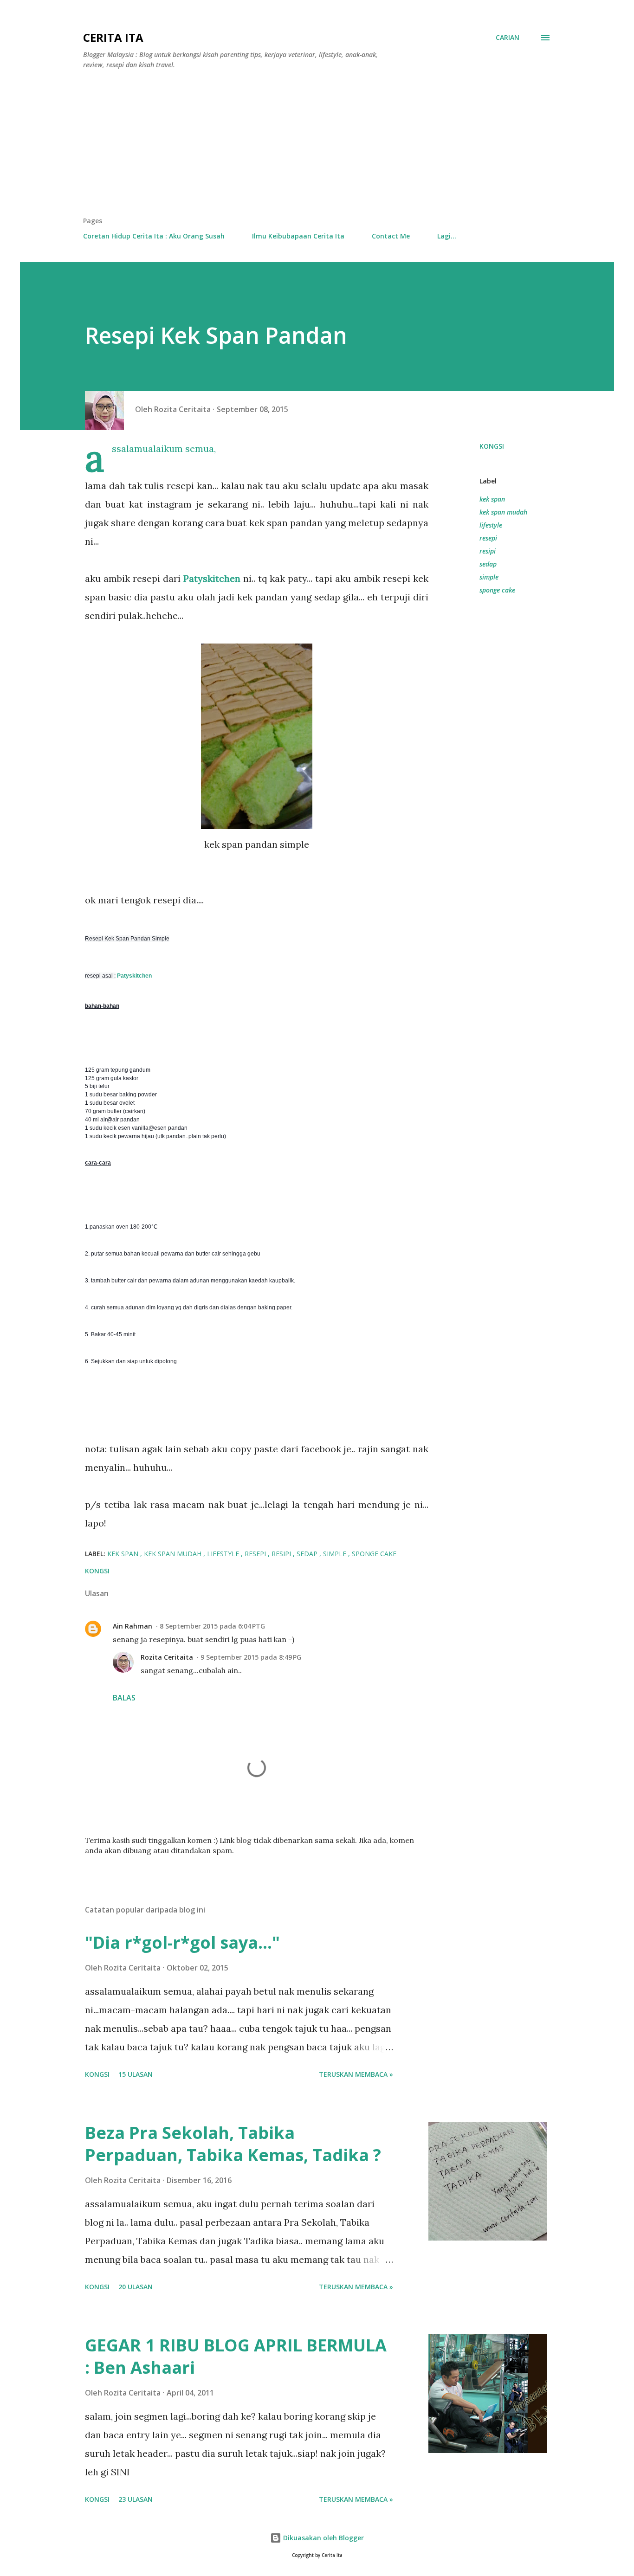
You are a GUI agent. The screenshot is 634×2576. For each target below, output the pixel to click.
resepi (488, 538)
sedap (488, 564)
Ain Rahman (133, 1626)
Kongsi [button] (492, 446)
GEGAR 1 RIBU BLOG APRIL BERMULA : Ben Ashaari (236, 2356)
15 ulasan (136, 2074)
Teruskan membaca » (356, 2074)
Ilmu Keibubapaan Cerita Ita (298, 236)
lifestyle (491, 525)
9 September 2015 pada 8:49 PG (251, 1657)
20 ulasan (136, 2287)
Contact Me (391, 236)
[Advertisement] (317, 147)
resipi (488, 551)
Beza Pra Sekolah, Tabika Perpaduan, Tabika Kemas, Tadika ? (233, 2144)
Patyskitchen (212, 578)
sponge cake (497, 590)
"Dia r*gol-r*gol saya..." (182, 1942)
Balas (124, 1698)
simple (489, 577)
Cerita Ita (113, 37)
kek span (492, 499)
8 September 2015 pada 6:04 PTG (212, 1626)
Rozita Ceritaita (167, 1657)
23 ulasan (136, 2499)
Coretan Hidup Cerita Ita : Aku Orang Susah (154, 236)
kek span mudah (503, 512)
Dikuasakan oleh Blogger (323, 2538)
